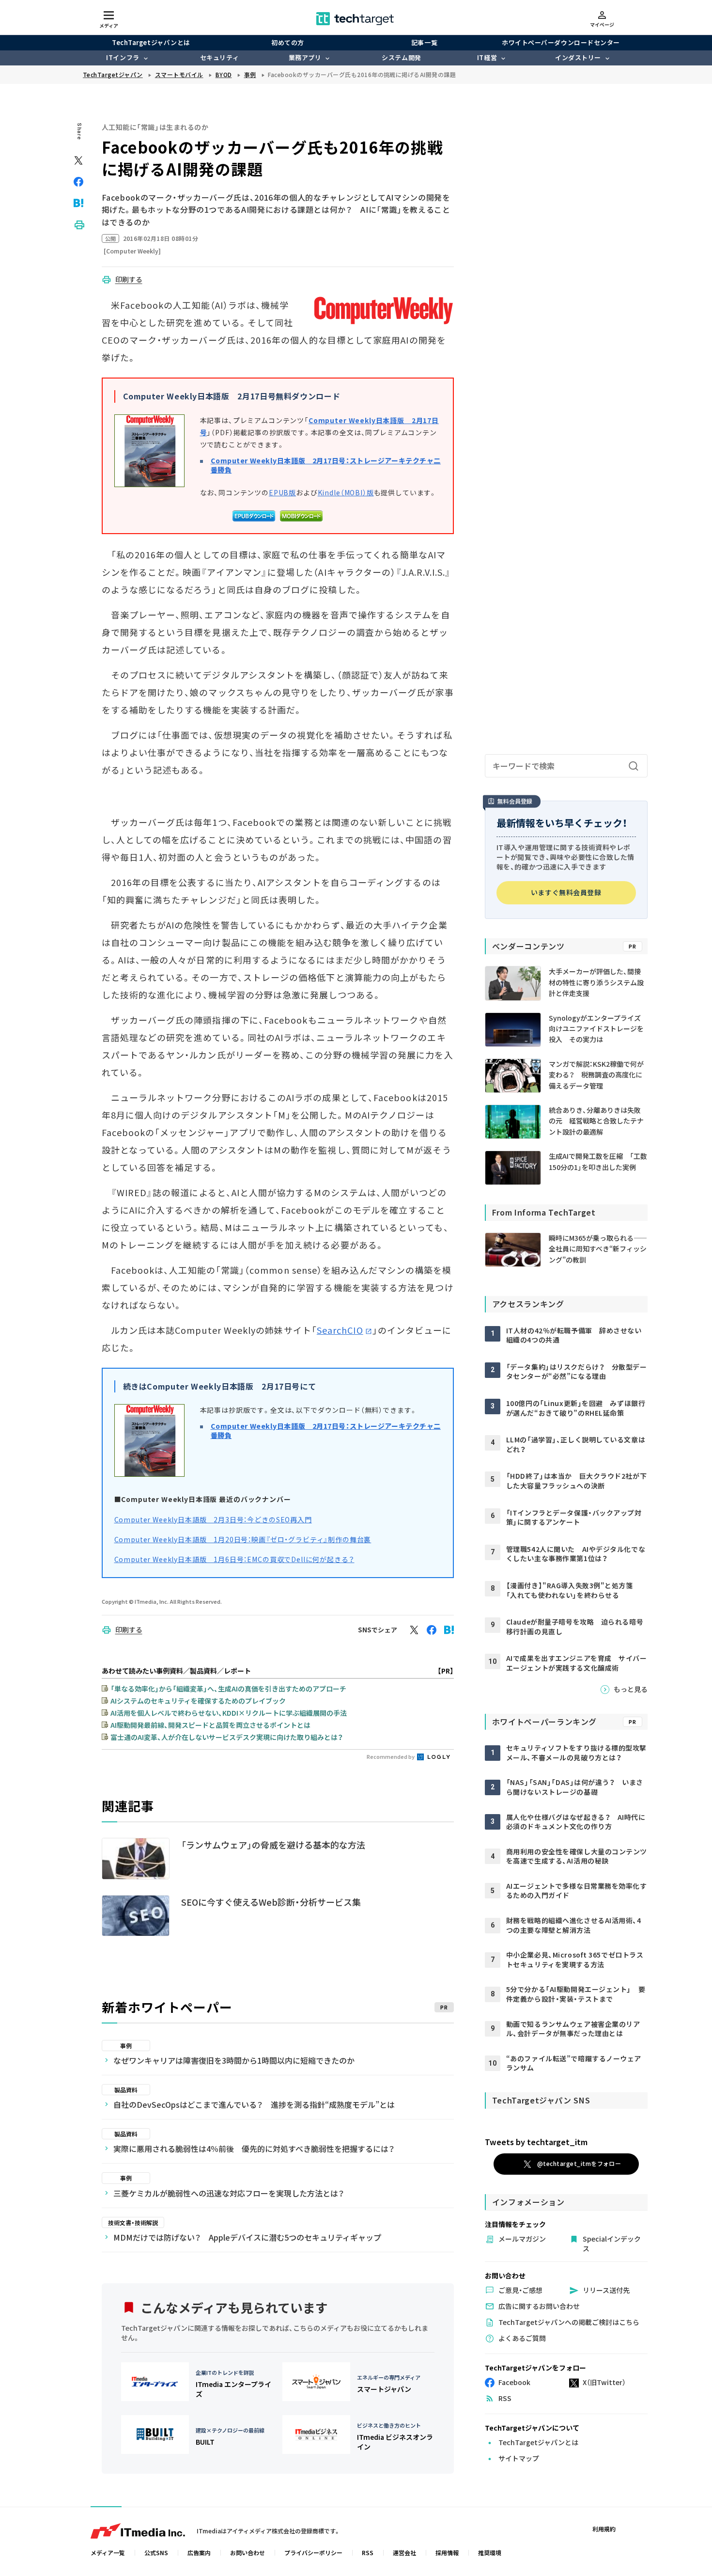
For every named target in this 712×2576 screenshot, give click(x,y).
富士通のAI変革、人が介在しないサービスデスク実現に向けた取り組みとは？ (227, 1737)
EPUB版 (282, 492)
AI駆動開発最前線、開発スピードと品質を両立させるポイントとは (210, 1725)
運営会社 (404, 2552)
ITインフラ (123, 57)
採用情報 (447, 2552)
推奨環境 (490, 2552)
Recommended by (391, 1756)
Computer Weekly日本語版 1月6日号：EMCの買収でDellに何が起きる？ (234, 1559)
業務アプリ (305, 57)
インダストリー (578, 57)
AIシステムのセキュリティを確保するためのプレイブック (198, 1701)
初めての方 (288, 42)
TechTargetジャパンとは (151, 42)
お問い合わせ (248, 2552)
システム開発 (401, 57)
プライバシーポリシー (313, 2552)
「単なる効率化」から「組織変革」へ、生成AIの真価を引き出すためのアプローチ (228, 1689)
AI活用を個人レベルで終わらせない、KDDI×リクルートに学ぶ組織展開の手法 (229, 1713)
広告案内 (199, 2552)
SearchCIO (340, 1330)
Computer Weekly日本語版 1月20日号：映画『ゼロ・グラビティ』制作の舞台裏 (243, 1539)
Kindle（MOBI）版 (346, 492)
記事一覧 (424, 42)
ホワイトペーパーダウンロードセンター (561, 42)
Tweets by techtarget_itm (536, 2142)
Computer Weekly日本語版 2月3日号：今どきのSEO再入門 (213, 1519)
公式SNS (156, 2552)
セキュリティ (219, 57)
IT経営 (487, 57)
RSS (368, 2552)
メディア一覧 (108, 2552)
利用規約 (604, 2529)
